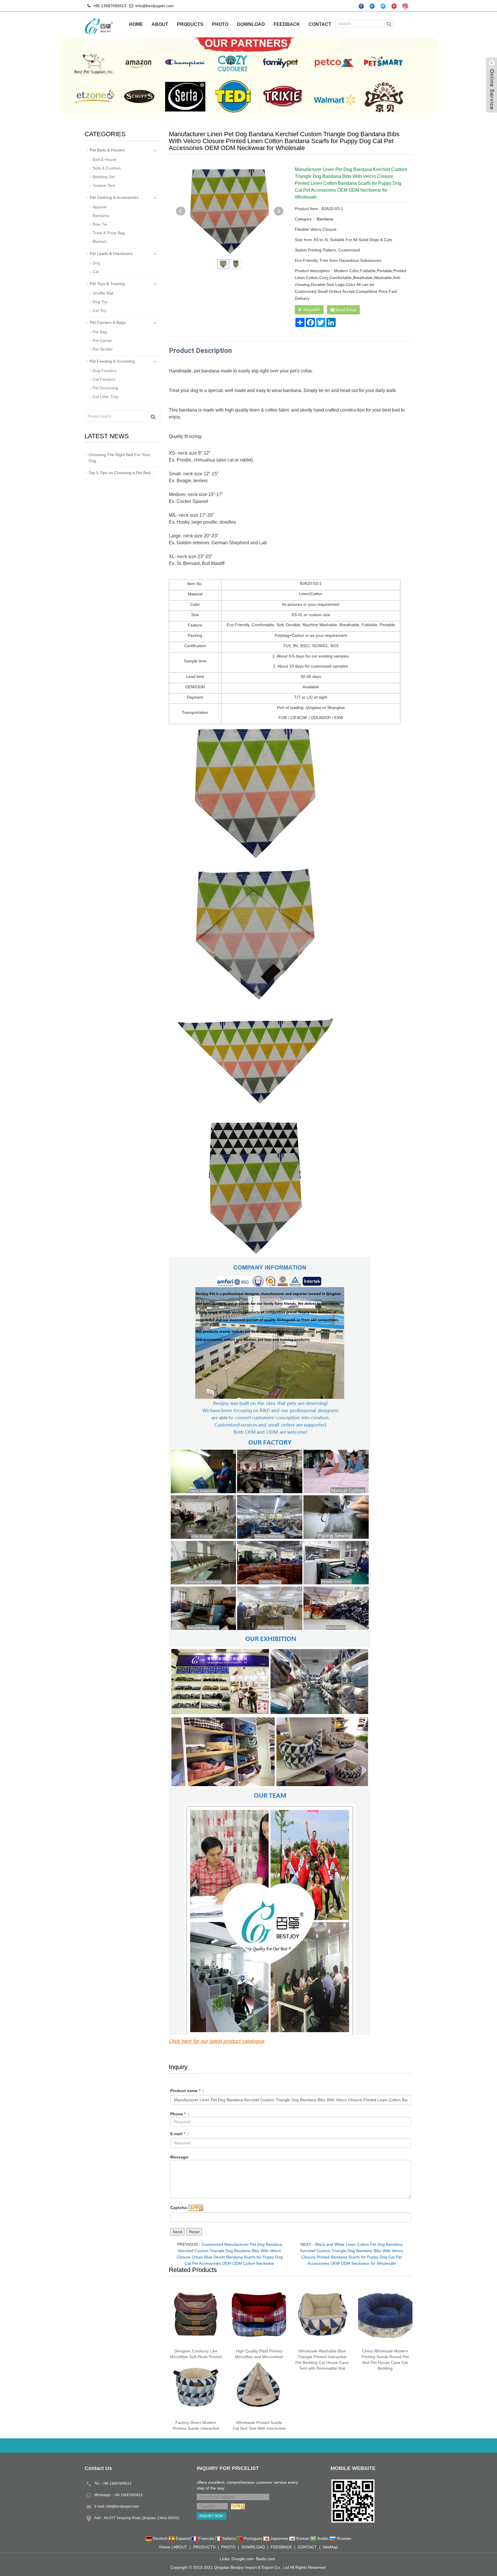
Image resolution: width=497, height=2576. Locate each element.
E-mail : (179, 2134)
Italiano (229, 2538)
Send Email (345, 310)
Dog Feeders (105, 371)
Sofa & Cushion (107, 168)
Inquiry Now (211, 2516)
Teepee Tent (104, 185)
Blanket (99, 241)
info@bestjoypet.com (155, 6)
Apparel (100, 207)
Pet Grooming (105, 388)
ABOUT (160, 24)
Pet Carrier (103, 341)
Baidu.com (266, 2559)
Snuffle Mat (103, 293)
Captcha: (179, 2208)
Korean (303, 2538)
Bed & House (105, 159)
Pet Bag (100, 332)
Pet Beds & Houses (107, 150)
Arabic (323, 2538)
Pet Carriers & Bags (108, 322)
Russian (344, 2538)
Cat (96, 272)
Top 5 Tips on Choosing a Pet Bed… (122, 473)
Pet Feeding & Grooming (112, 361)
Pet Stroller (103, 349)
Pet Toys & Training (107, 284)
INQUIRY (311, 310)
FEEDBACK (287, 24)
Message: (180, 2157)
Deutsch (160, 2538)
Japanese (279, 2538)
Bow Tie (100, 224)
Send (177, 2232)
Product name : (187, 2091)
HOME (136, 24)
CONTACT (320, 24)
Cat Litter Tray (106, 397)
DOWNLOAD (251, 24)
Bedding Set (104, 177)
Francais (206, 2538)
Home (165, 2547)
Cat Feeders (104, 379)
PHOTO (220, 24)
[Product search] (153, 417)
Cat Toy (100, 310)
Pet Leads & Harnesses (111, 253)
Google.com (243, 2559)
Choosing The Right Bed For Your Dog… (119, 458)
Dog (96, 263)
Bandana (324, 219)
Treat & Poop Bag (109, 233)
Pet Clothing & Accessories (114, 197)
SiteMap (330, 2547)
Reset (194, 2232)
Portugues (253, 2538)
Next (279, 211)
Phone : (180, 2114)
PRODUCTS (190, 24)
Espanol (183, 2538)
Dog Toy (100, 302)
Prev (181, 211)
